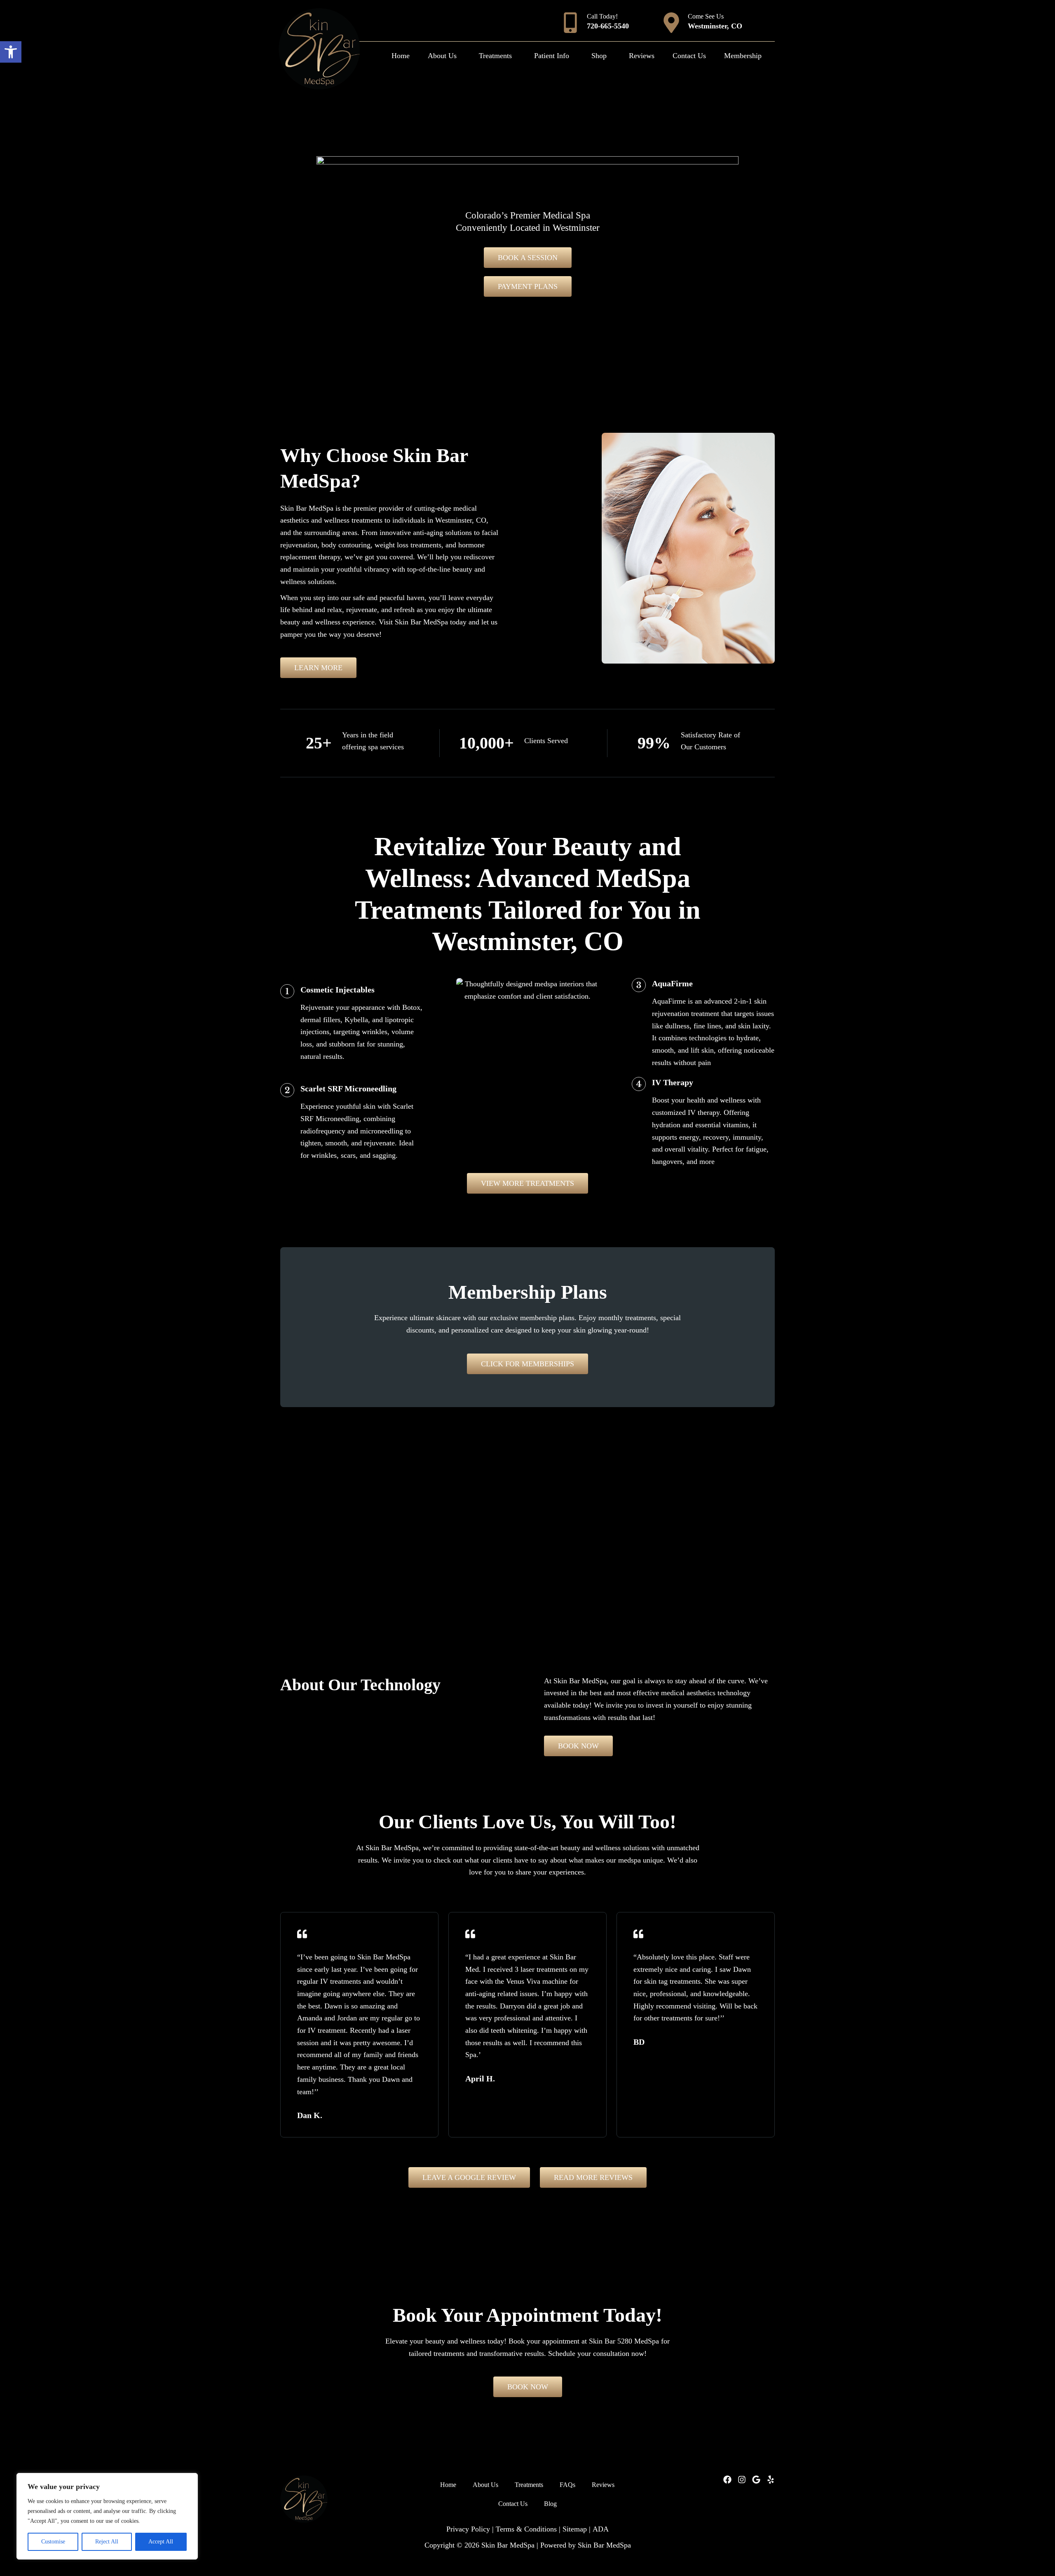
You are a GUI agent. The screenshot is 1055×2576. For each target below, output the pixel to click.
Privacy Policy (468, 2529)
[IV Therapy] (639, 1084)
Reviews (642, 56)
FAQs (567, 2485)
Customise (53, 2542)
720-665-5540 (608, 26)
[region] (107, 2516)
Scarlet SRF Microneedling (348, 1089)
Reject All (107, 2542)
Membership (743, 56)
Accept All (161, 2542)
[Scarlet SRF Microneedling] (287, 1090)
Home (401, 56)
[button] (11, 52)
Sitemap (575, 2529)
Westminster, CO (715, 26)
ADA (601, 2529)
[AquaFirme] (639, 985)
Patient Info (552, 56)
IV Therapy (673, 1082)
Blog (550, 2504)
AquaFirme (672, 983)
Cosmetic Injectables (338, 990)
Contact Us (689, 56)
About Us (442, 56)
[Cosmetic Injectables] (287, 991)
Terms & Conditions (526, 2529)
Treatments (495, 56)
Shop (599, 56)
